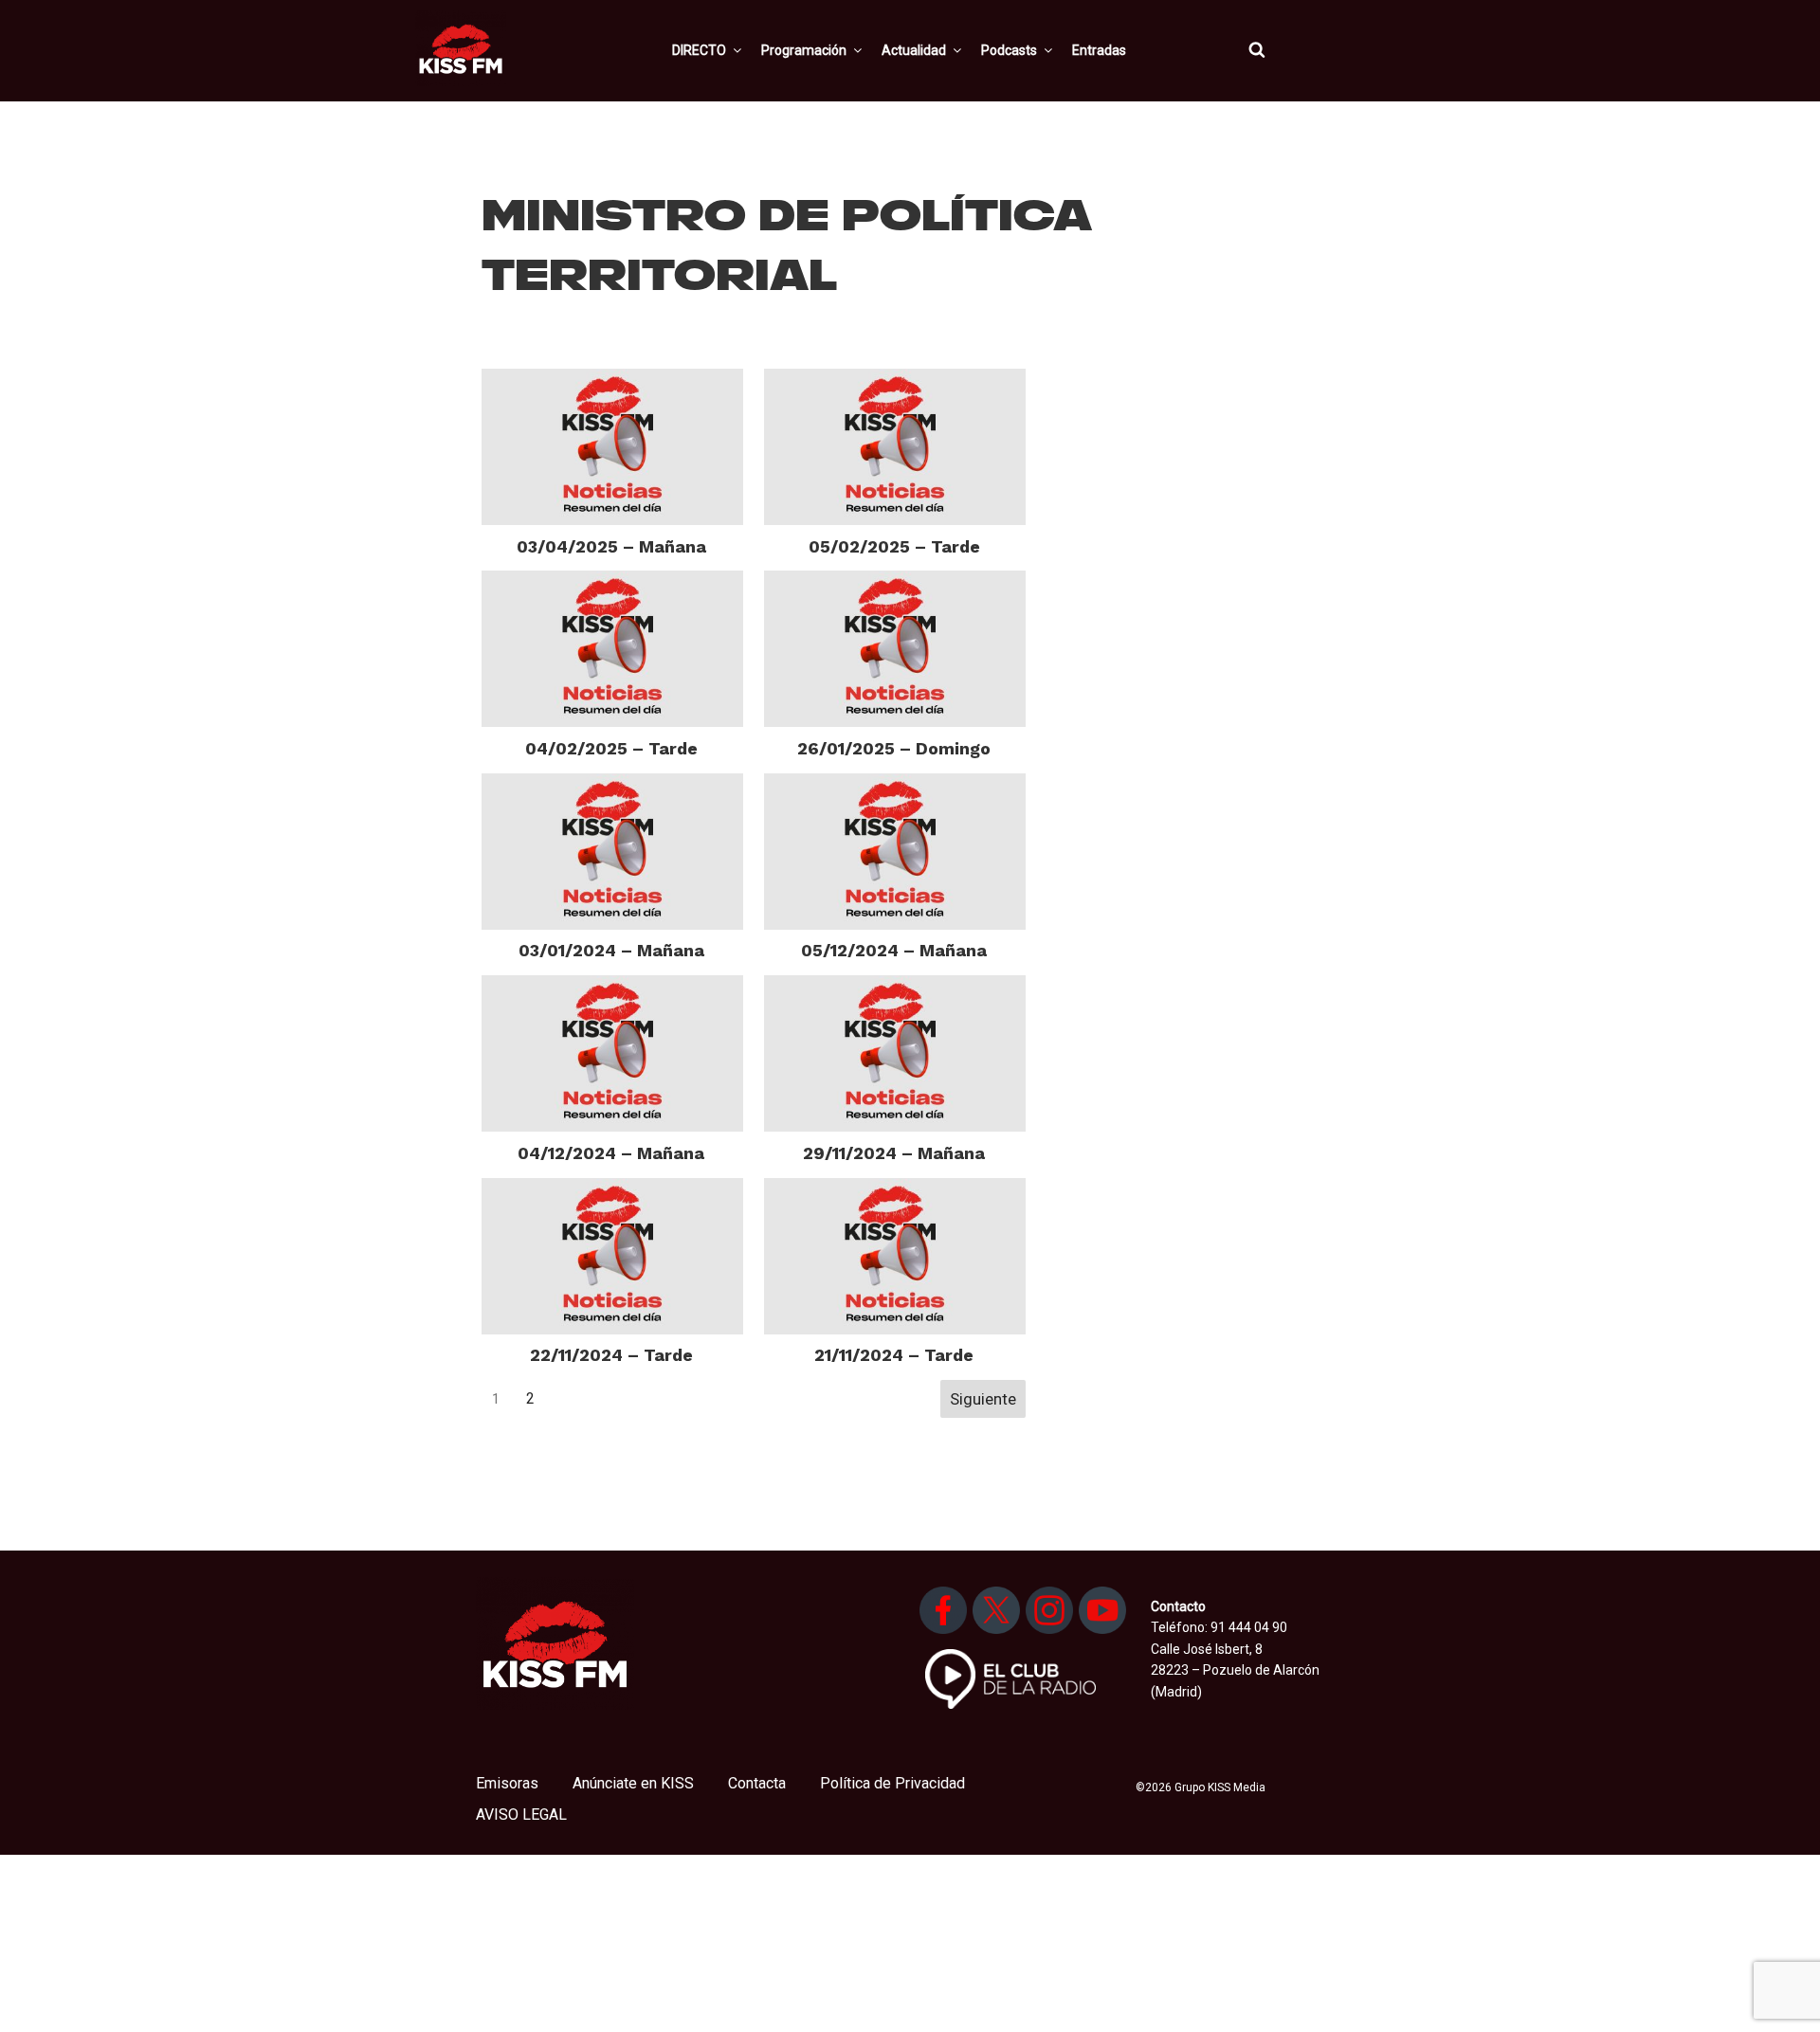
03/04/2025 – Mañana (611, 546)
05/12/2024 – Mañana (894, 950)
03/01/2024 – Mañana (611, 950)
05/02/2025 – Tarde (894, 546)
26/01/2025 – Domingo (894, 748)
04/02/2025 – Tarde (611, 748)
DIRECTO (699, 50)
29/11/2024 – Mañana (894, 1153)
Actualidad (914, 50)
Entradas (1099, 50)
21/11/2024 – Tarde (894, 1355)
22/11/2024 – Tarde (611, 1355)
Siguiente (983, 1399)
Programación (804, 50)
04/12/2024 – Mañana (611, 1153)
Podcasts (1009, 50)
